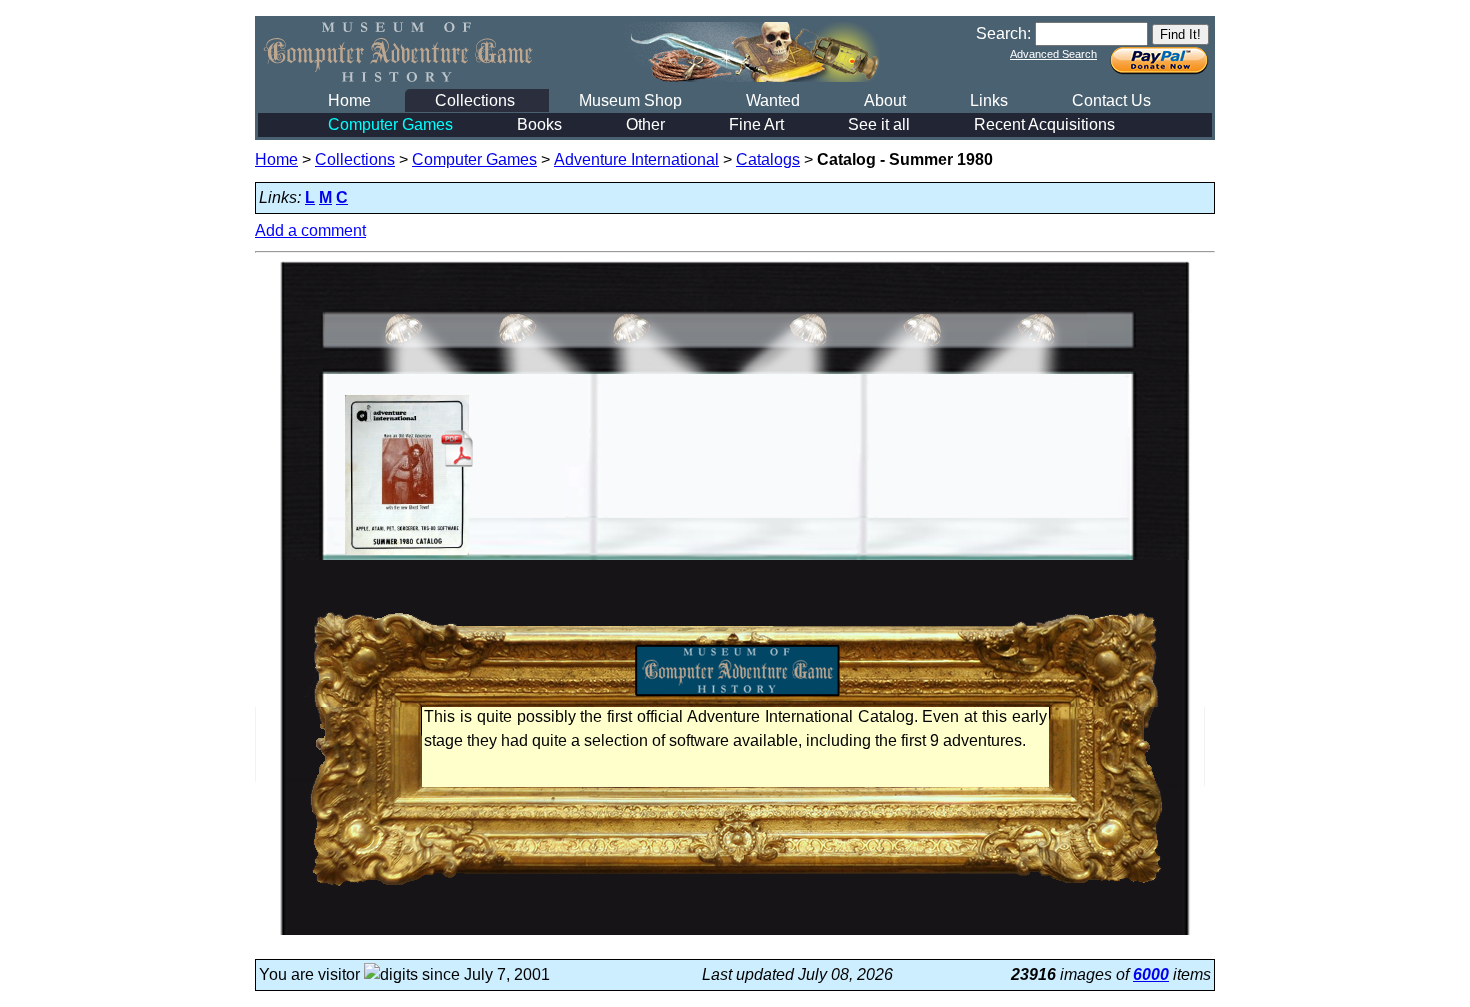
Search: (1003, 33)
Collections (475, 100)
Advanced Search (1053, 54)
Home (349, 100)
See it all (879, 124)
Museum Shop (630, 100)
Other (645, 124)
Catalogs (768, 159)
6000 (1151, 974)
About (885, 100)
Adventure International (636, 159)
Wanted (773, 100)
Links (989, 100)
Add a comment (310, 230)
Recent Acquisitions (1044, 124)
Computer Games (390, 124)
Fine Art (756, 124)
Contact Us (1111, 100)
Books (539, 124)
